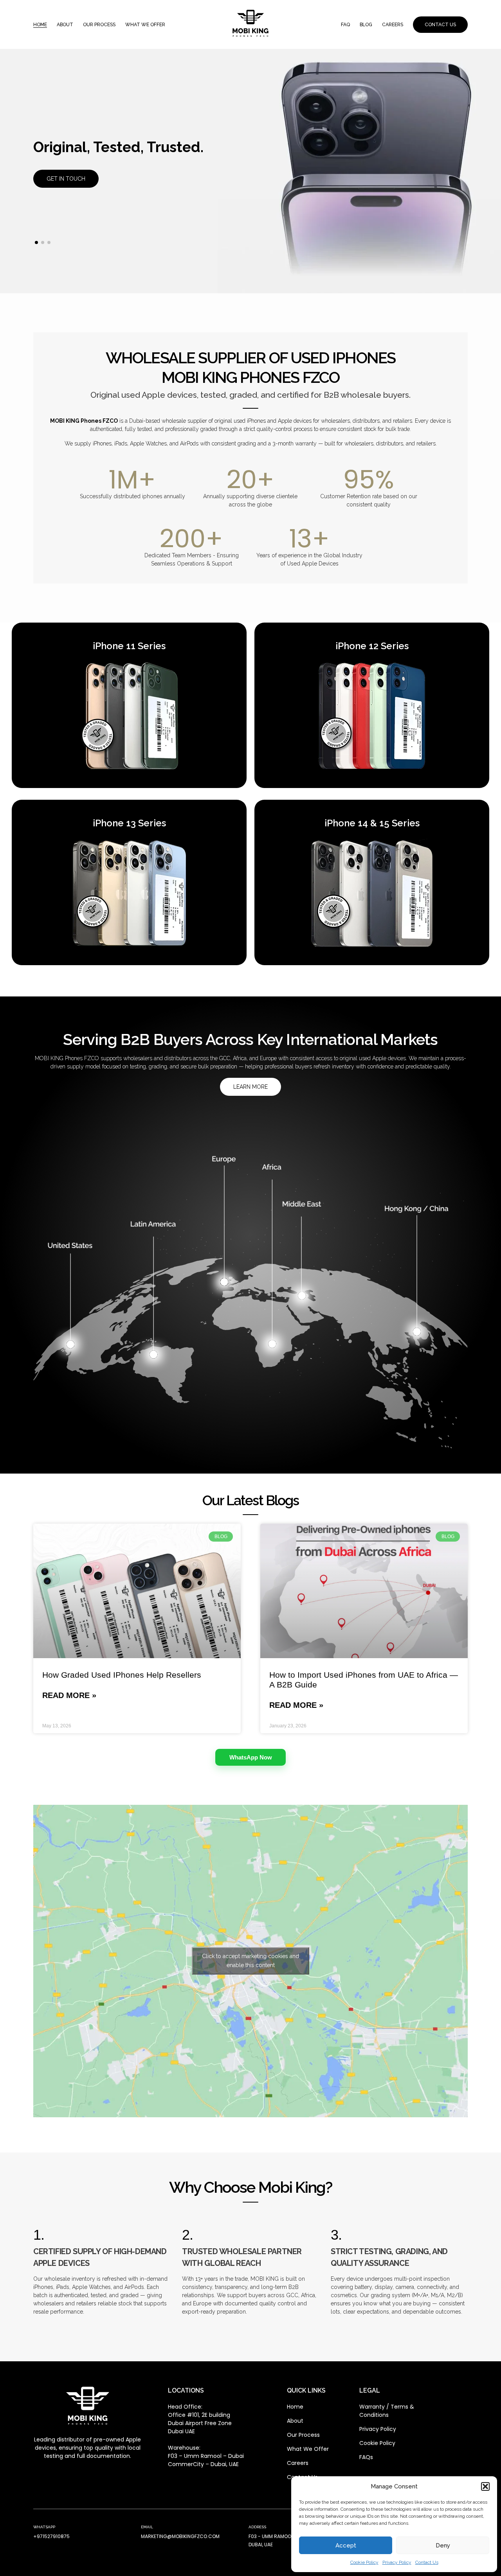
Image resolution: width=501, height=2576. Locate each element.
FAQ (345, 25)
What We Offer (308, 2449)
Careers (393, 25)
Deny (443, 2545)
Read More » (69, 1695)
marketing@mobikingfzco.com (180, 2536)
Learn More (250, 1087)
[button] (485, 2486)
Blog (366, 25)
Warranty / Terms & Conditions (387, 2411)
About (65, 25)
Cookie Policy (364, 2562)
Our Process (99, 25)
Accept (346, 2545)
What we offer (145, 25)
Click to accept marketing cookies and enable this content (250, 1961)
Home (40, 25)
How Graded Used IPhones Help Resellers (122, 1675)
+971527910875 (51, 2536)
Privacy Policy (397, 2562)
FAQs (366, 2457)
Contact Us (427, 2562)
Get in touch (66, 179)
